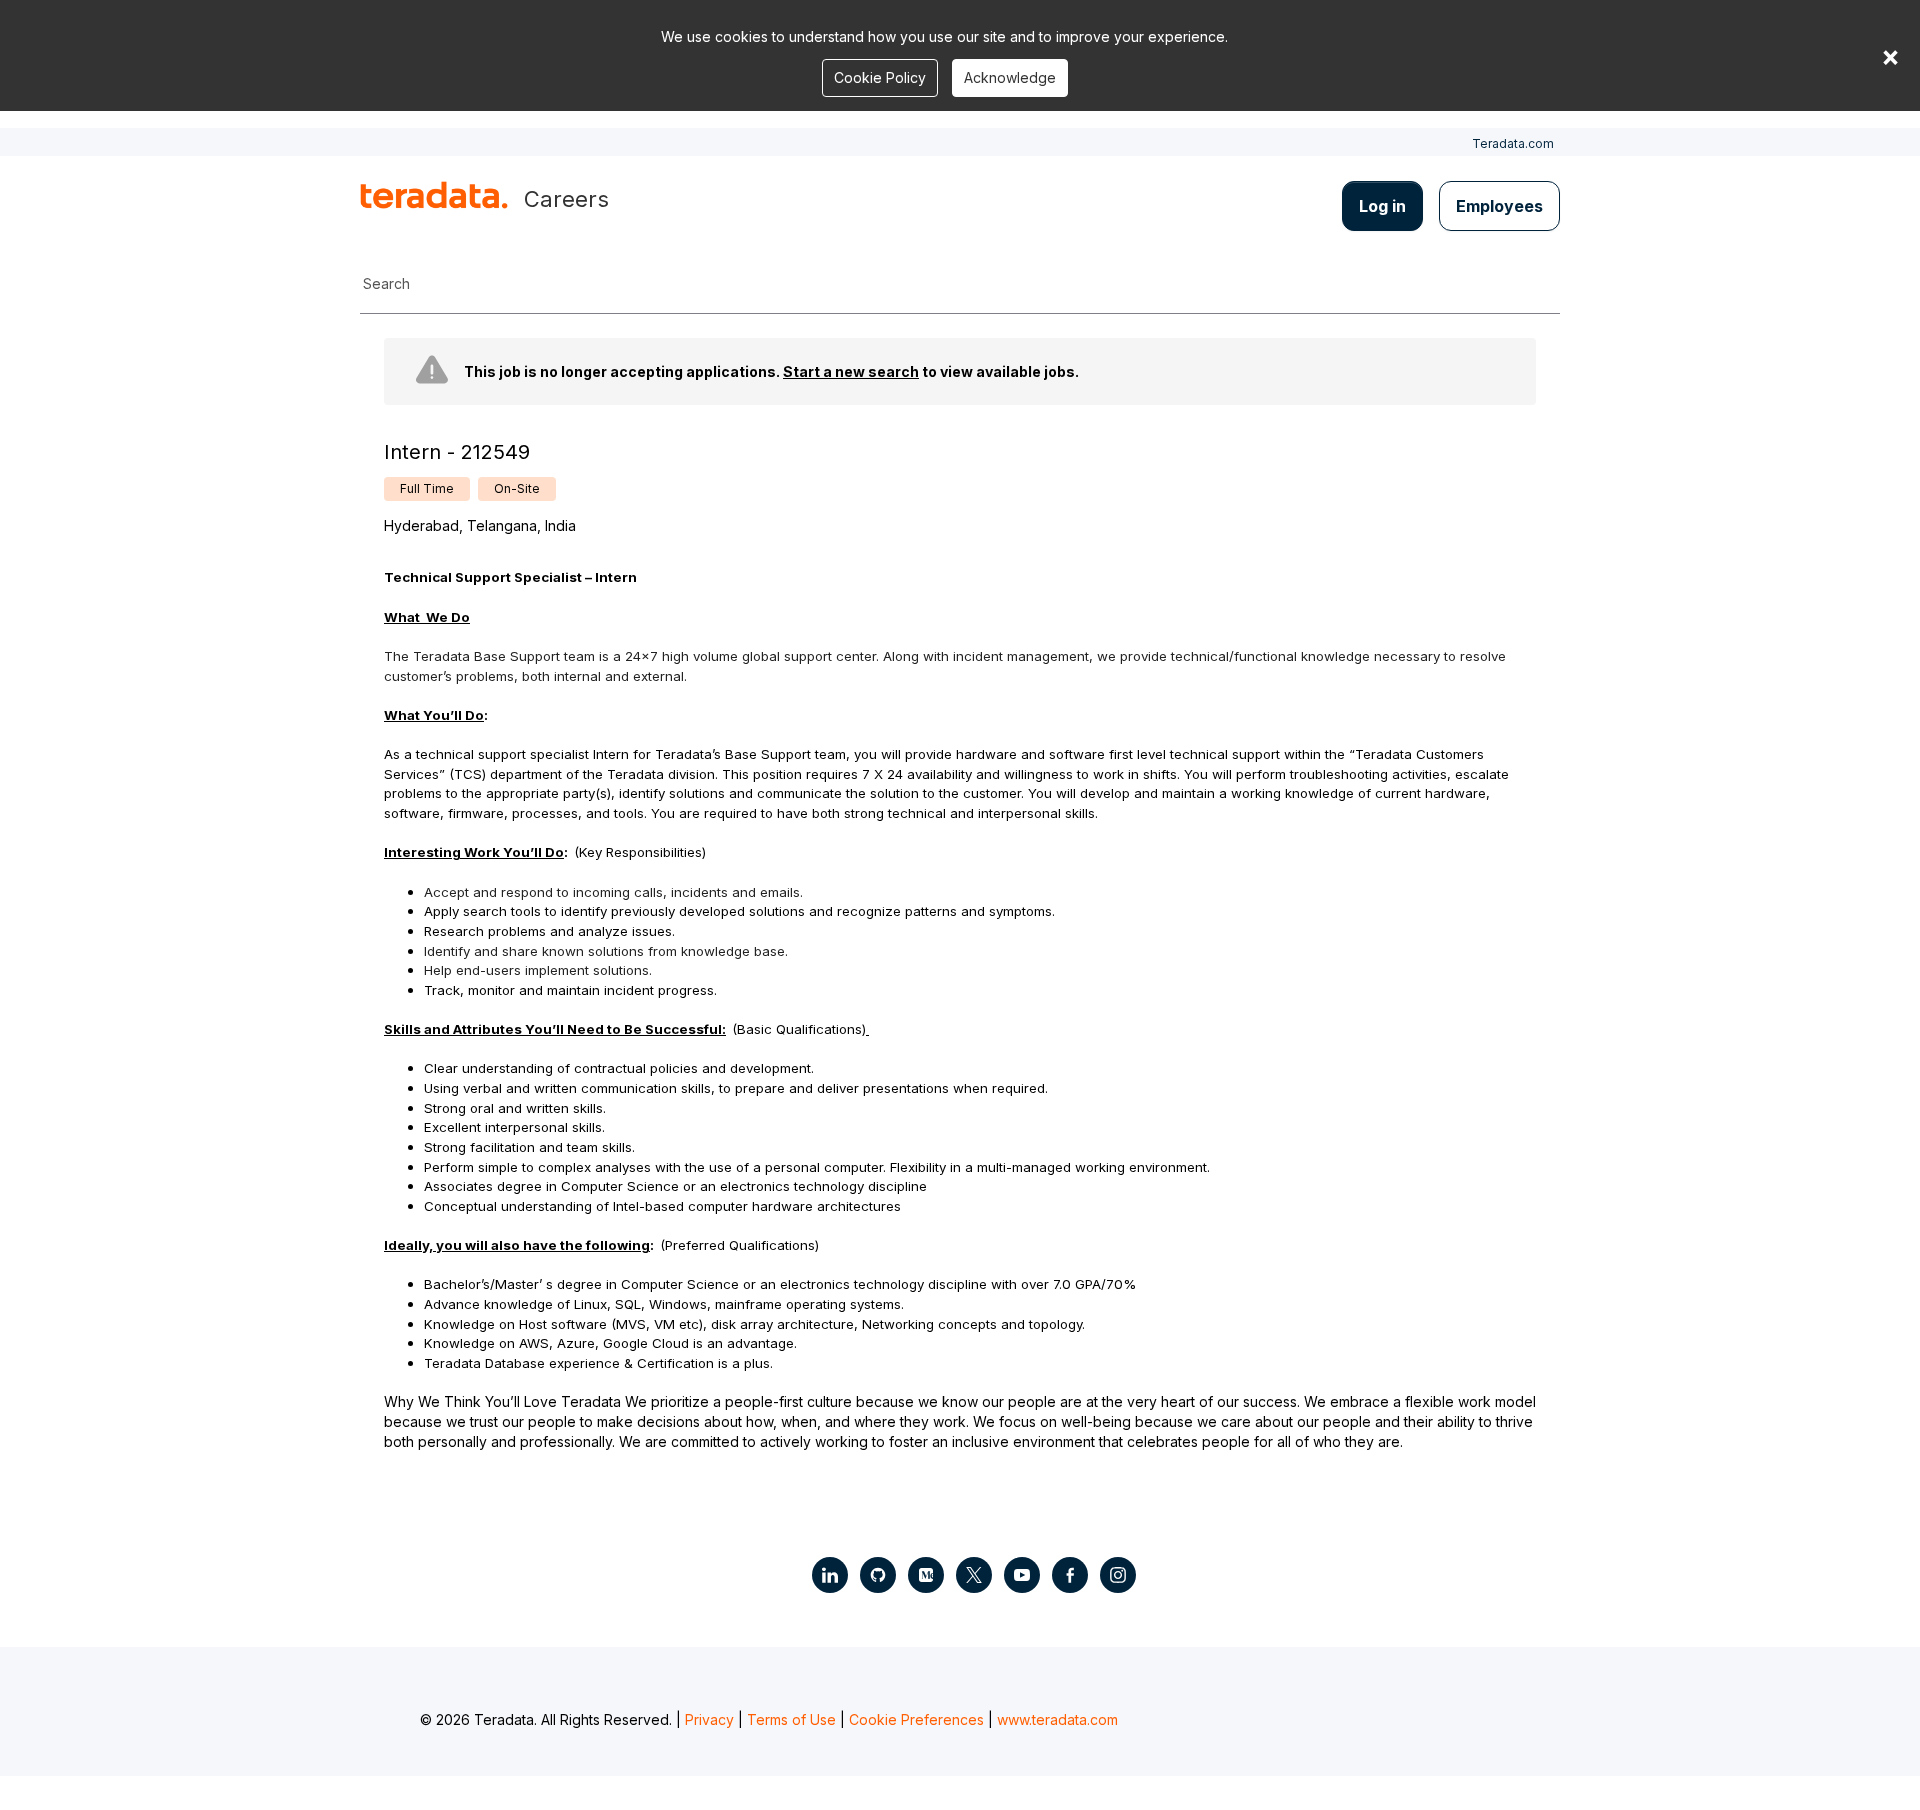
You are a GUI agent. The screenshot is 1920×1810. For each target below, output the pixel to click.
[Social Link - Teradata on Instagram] (1118, 1575)
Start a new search (851, 371)
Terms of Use (791, 1719)
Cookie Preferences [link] (916, 1719)
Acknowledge (1010, 77)
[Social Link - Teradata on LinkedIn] (830, 1575)
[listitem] (427, 489)
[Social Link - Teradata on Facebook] (1070, 1575)
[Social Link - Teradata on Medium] (926, 1575)
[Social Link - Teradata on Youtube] (1022, 1575)
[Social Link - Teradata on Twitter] (974, 1575)
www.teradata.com (1057, 1719)
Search (386, 283)
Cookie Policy (880, 77)
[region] (960, 902)
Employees (1499, 206)
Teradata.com (1513, 143)
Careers (566, 199)
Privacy (709, 1719)
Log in (1382, 206)
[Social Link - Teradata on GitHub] (878, 1575)
